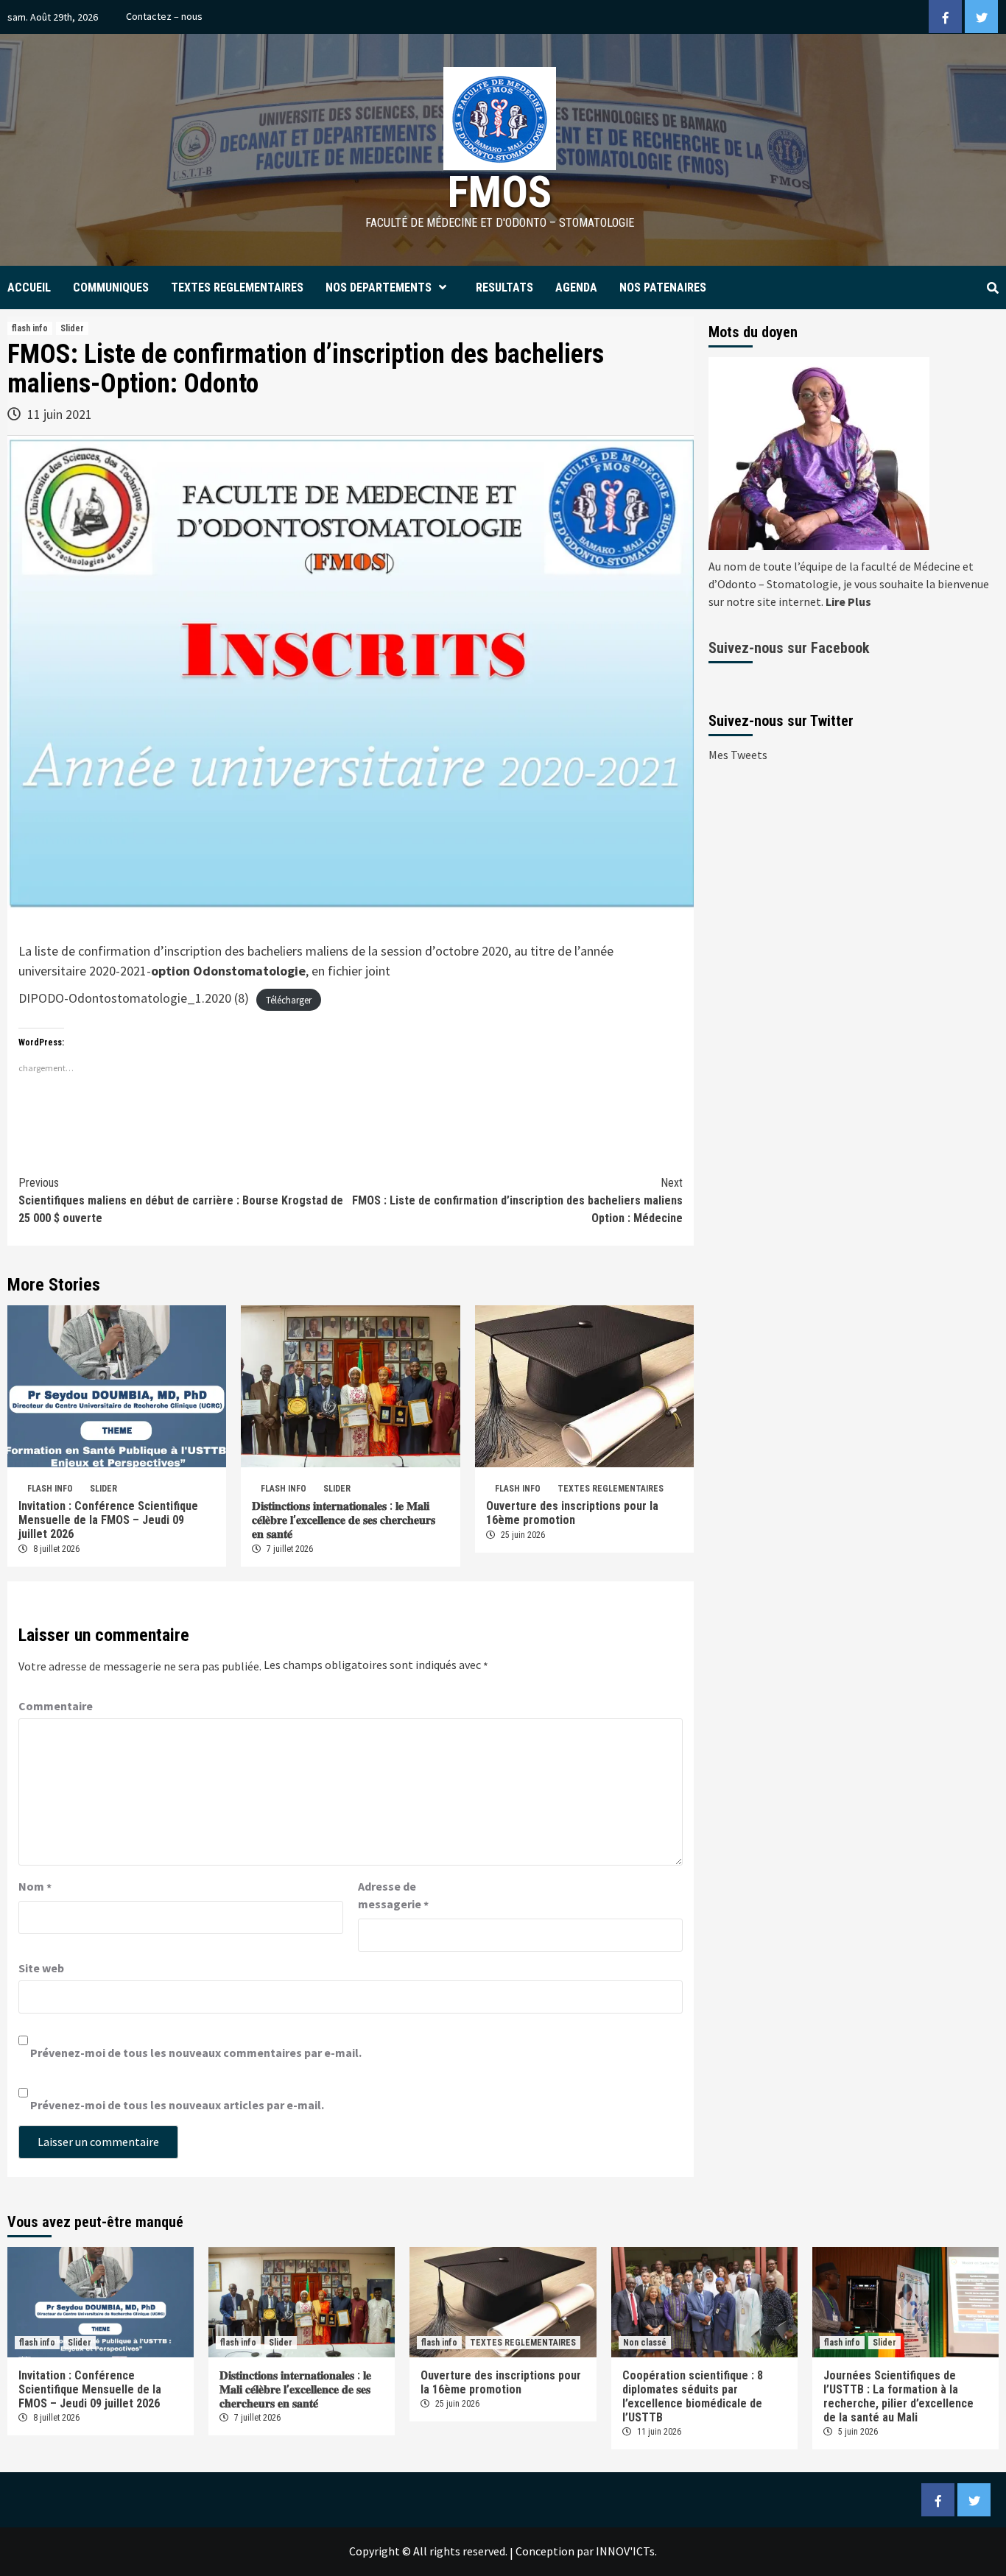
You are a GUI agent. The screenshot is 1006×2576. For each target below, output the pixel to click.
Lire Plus (848, 601)
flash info (30, 328)
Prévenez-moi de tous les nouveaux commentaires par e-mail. (196, 2053)
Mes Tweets (738, 755)
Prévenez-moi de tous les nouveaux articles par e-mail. (177, 2105)
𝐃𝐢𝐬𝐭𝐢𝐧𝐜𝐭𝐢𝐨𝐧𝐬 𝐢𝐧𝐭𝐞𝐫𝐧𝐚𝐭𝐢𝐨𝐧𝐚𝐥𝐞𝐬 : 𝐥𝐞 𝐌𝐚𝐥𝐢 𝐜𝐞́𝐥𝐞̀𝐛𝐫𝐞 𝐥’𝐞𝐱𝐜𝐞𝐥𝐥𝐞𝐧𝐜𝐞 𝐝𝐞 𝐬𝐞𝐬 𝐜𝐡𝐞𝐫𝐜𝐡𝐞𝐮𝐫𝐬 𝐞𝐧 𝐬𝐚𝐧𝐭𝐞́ (344, 1520)
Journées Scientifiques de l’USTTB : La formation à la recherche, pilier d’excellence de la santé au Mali (898, 2396)
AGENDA (576, 287)
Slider (72, 328)
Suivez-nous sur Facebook (789, 648)
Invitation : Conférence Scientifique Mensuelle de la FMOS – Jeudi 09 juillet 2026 (108, 1520)
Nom (35, 1887)
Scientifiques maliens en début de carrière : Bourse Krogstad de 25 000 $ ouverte (181, 1200)
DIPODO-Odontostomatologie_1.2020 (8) (134, 998)
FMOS (500, 192)
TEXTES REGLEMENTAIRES (237, 287)
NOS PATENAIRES (663, 287)
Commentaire (56, 1706)
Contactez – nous (164, 16)
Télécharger (289, 999)
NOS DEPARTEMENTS (379, 287)
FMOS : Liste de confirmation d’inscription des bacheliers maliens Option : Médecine (517, 1200)
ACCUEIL (29, 287)
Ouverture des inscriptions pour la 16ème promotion (572, 1513)
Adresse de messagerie (393, 1896)
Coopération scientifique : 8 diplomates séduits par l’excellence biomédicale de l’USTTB (693, 2396)
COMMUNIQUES (111, 287)
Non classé (645, 2343)
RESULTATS (504, 287)
